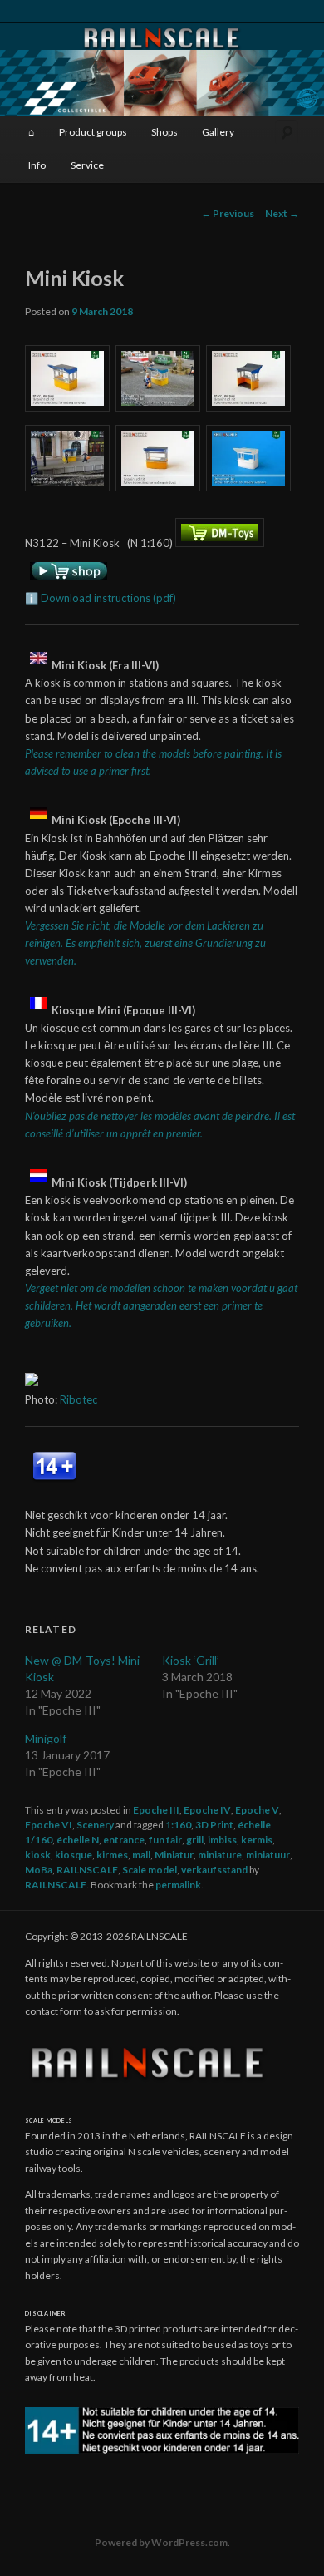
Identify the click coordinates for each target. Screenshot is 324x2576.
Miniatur (174, 1855)
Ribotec (79, 1399)
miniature (220, 1855)
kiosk (38, 1855)
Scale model (150, 1870)
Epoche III (156, 1810)
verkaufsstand (214, 1870)
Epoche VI (49, 1825)
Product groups (93, 132)
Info (37, 165)
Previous (228, 213)
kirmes (112, 1855)
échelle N (78, 1840)
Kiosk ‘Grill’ (191, 1660)
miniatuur (268, 1855)
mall (141, 1855)
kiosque (74, 1855)
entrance (124, 1840)
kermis (257, 1840)
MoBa (39, 1870)
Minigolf (46, 1738)
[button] (70, 381)
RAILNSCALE (87, 1870)
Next (282, 213)
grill (195, 1840)
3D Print (214, 1825)
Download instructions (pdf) (108, 598)
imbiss (222, 1840)
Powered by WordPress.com (161, 2542)
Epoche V (257, 1810)
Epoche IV (207, 1810)
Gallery (218, 132)
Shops (164, 132)
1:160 (178, 1825)
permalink (178, 1885)
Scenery (95, 1825)
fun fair (165, 1840)
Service (87, 165)
